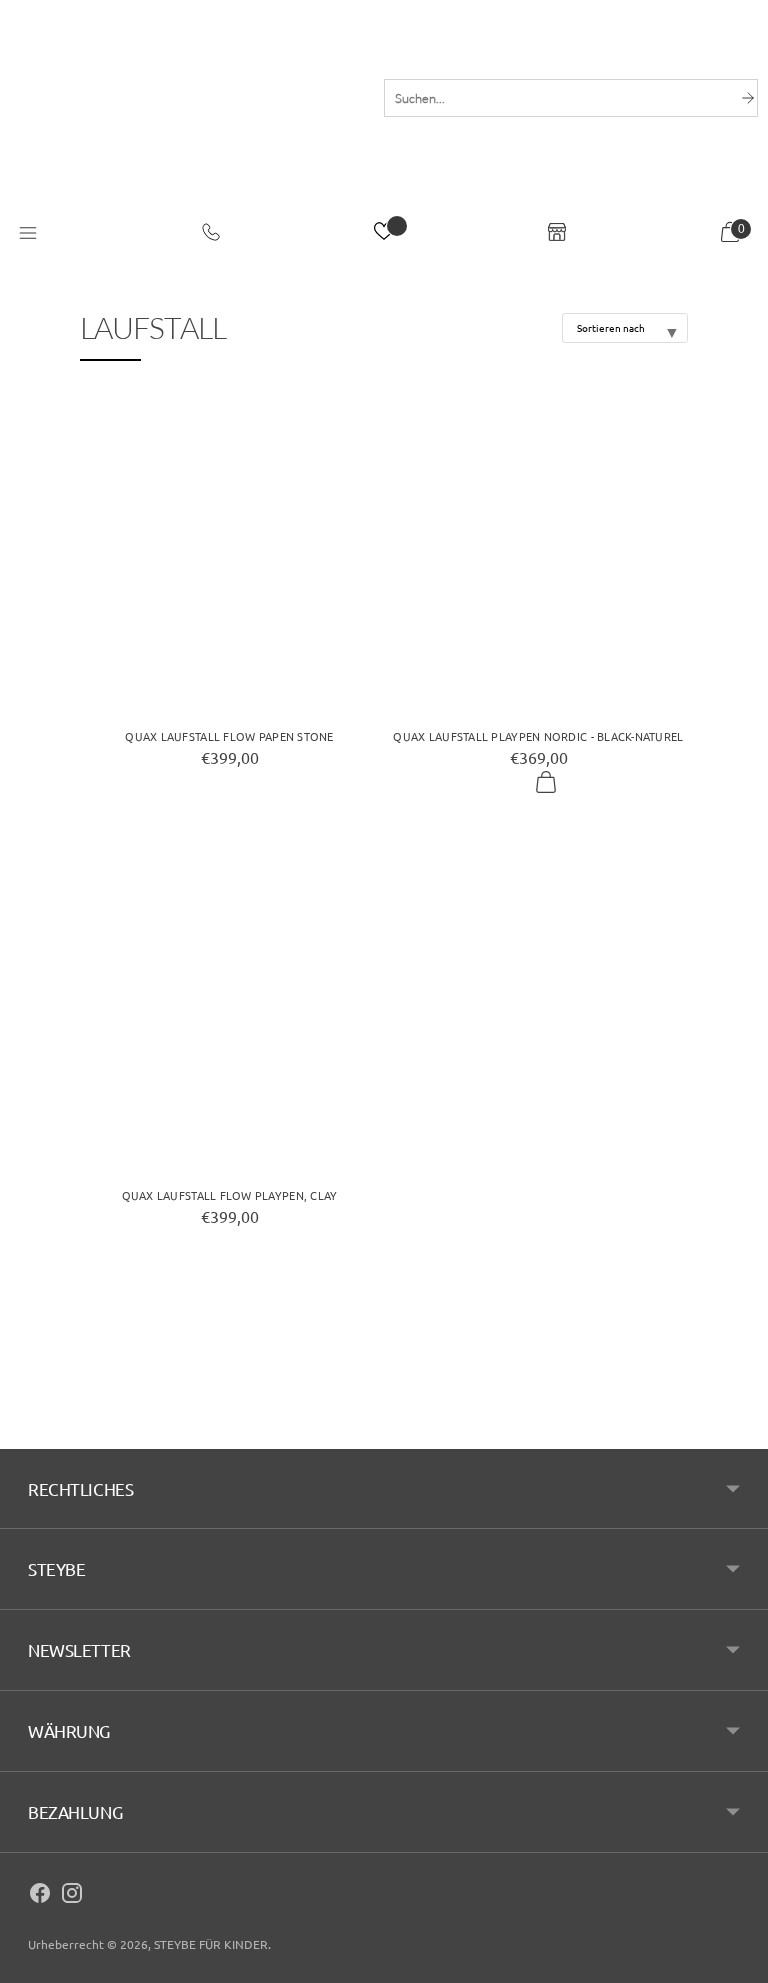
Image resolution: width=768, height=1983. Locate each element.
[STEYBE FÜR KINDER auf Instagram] (72, 1896)
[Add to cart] (546, 783)
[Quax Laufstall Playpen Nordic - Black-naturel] (538, 550)
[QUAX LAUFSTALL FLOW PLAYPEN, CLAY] (229, 1009)
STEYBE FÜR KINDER (211, 1944)
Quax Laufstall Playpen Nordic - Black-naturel (538, 736)
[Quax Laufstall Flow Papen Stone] (229, 550)
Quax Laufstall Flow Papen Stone (229, 736)
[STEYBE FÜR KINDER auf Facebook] (40, 1896)
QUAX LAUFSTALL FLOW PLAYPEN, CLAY (230, 1195)
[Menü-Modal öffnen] (28, 234)
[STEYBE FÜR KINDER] (187, 127)
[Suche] (748, 98)
